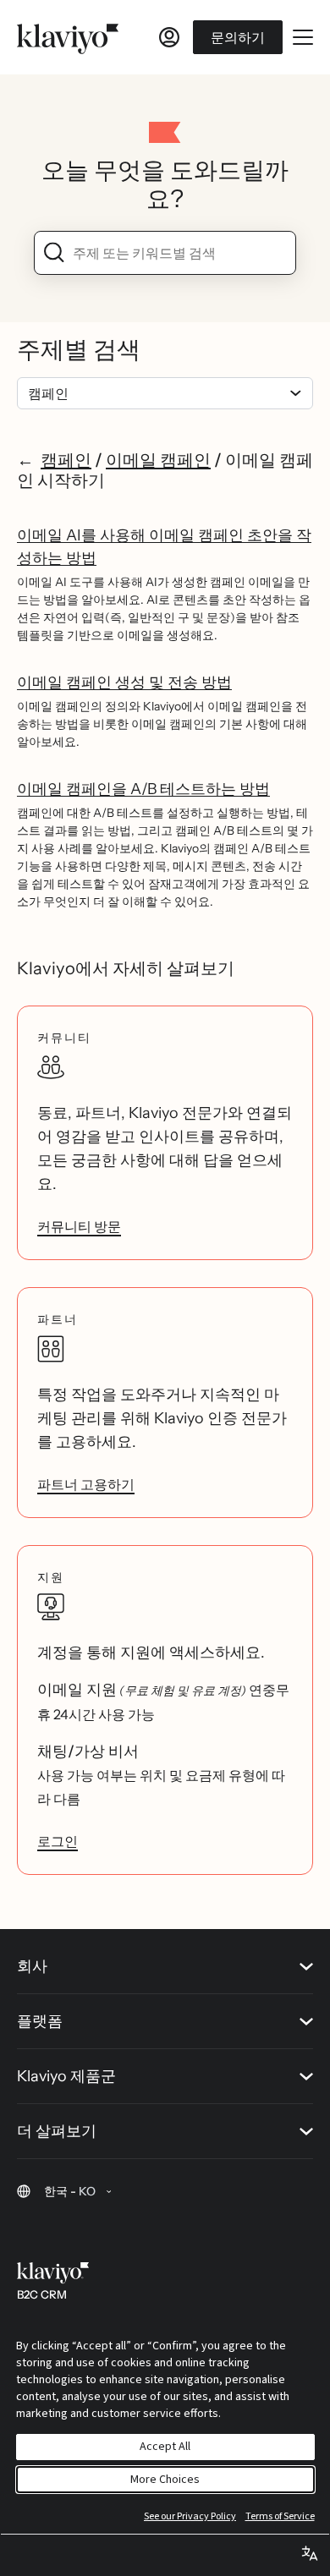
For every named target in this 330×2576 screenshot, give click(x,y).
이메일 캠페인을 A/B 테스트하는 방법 (143, 789)
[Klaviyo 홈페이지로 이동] (68, 37)
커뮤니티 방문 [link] (79, 1226)
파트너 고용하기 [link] (86, 1484)
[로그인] (169, 37)
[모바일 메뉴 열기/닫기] (303, 37)
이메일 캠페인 (158, 460)
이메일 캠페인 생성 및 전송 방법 (124, 682)
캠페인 (66, 460)
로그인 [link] (58, 1841)
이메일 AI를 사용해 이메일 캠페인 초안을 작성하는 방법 (164, 547)
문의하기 (238, 37)
